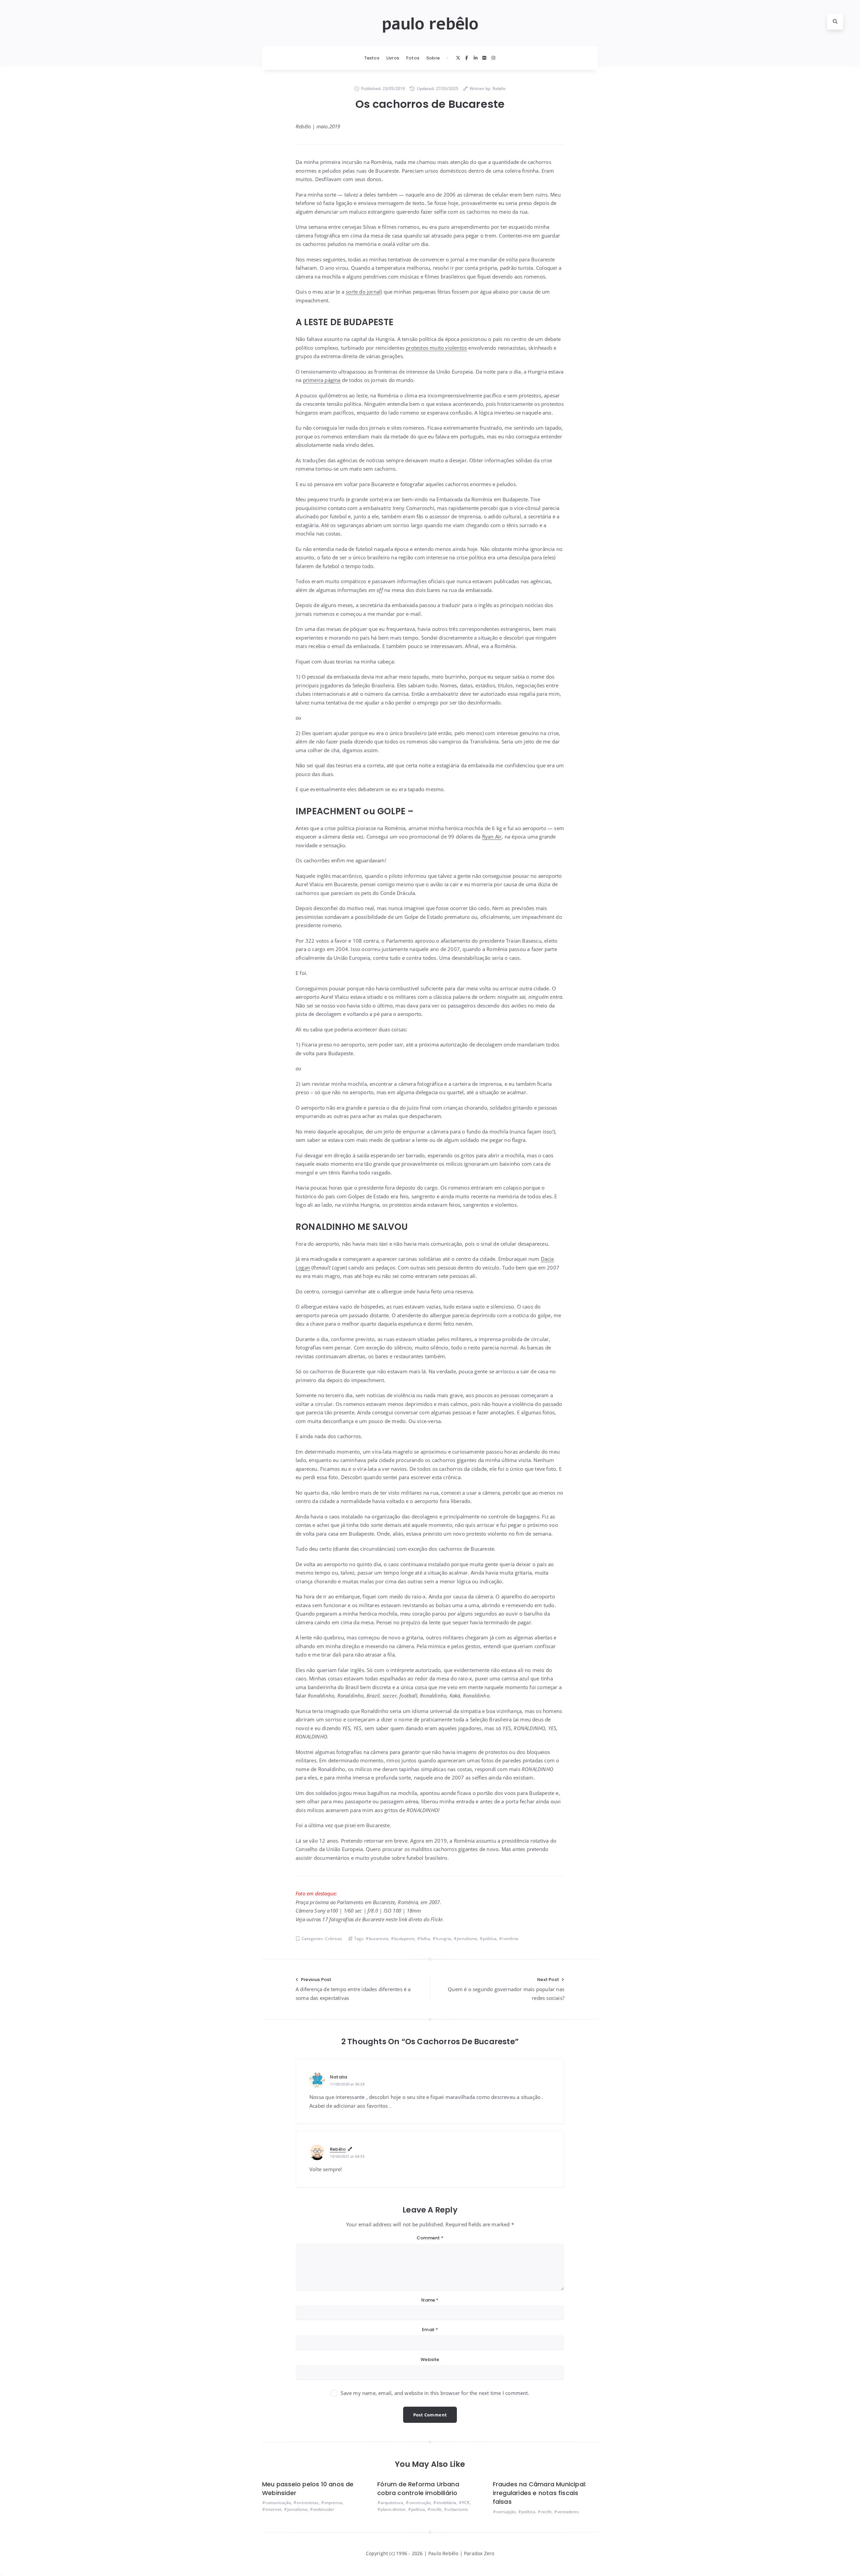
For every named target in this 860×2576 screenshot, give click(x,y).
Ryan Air (492, 836)
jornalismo (467, 1939)
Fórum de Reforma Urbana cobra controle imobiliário (418, 2488)
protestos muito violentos (436, 348)
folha (425, 1939)
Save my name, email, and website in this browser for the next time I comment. (435, 2393)
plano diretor (393, 2509)
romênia (510, 1939)
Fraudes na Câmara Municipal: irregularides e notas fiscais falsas (540, 2493)
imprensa (333, 2503)
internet (273, 2509)
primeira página (322, 380)
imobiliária (446, 2503)
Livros (393, 58)
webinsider (324, 2509)
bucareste (379, 1939)
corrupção (506, 2512)
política (490, 1939)
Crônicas (334, 1939)
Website (430, 2359)
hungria (443, 1939)
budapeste (404, 1939)
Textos (372, 58)
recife (436, 2509)
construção (420, 2503)
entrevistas (308, 2503)
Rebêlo (338, 2149)
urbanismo (458, 2509)
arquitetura (392, 2503)
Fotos (413, 58)
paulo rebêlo (430, 24)
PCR (466, 2503)
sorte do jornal (363, 292)
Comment (430, 2238)
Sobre (433, 58)
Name (430, 2300)
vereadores (568, 2512)
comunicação (278, 2503)
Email (430, 2330)
